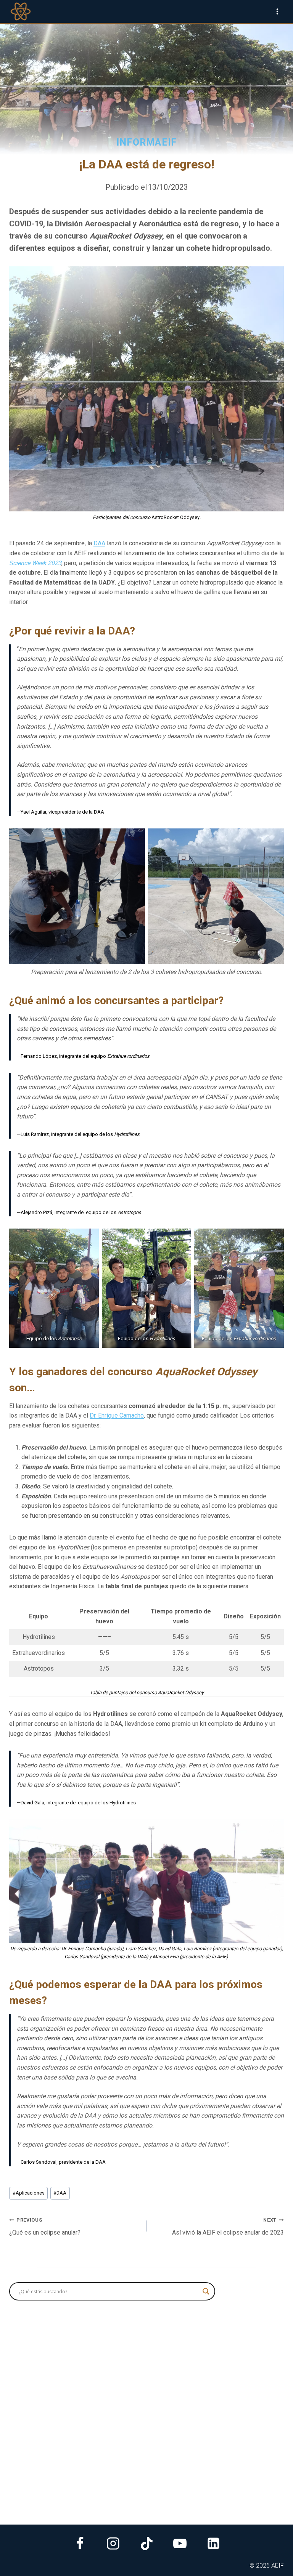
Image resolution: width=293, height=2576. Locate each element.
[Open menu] (277, 11)
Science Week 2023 (35, 563)
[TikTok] (146, 2544)
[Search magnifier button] (206, 2291)
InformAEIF (147, 142)
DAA (99, 543)
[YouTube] (180, 2544)
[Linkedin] (213, 2544)
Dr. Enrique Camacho (117, 1415)
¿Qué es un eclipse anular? (45, 2227)
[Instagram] (113, 2544)
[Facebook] (80, 2544)
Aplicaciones (29, 2193)
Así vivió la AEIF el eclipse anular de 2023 (228, 2227)
